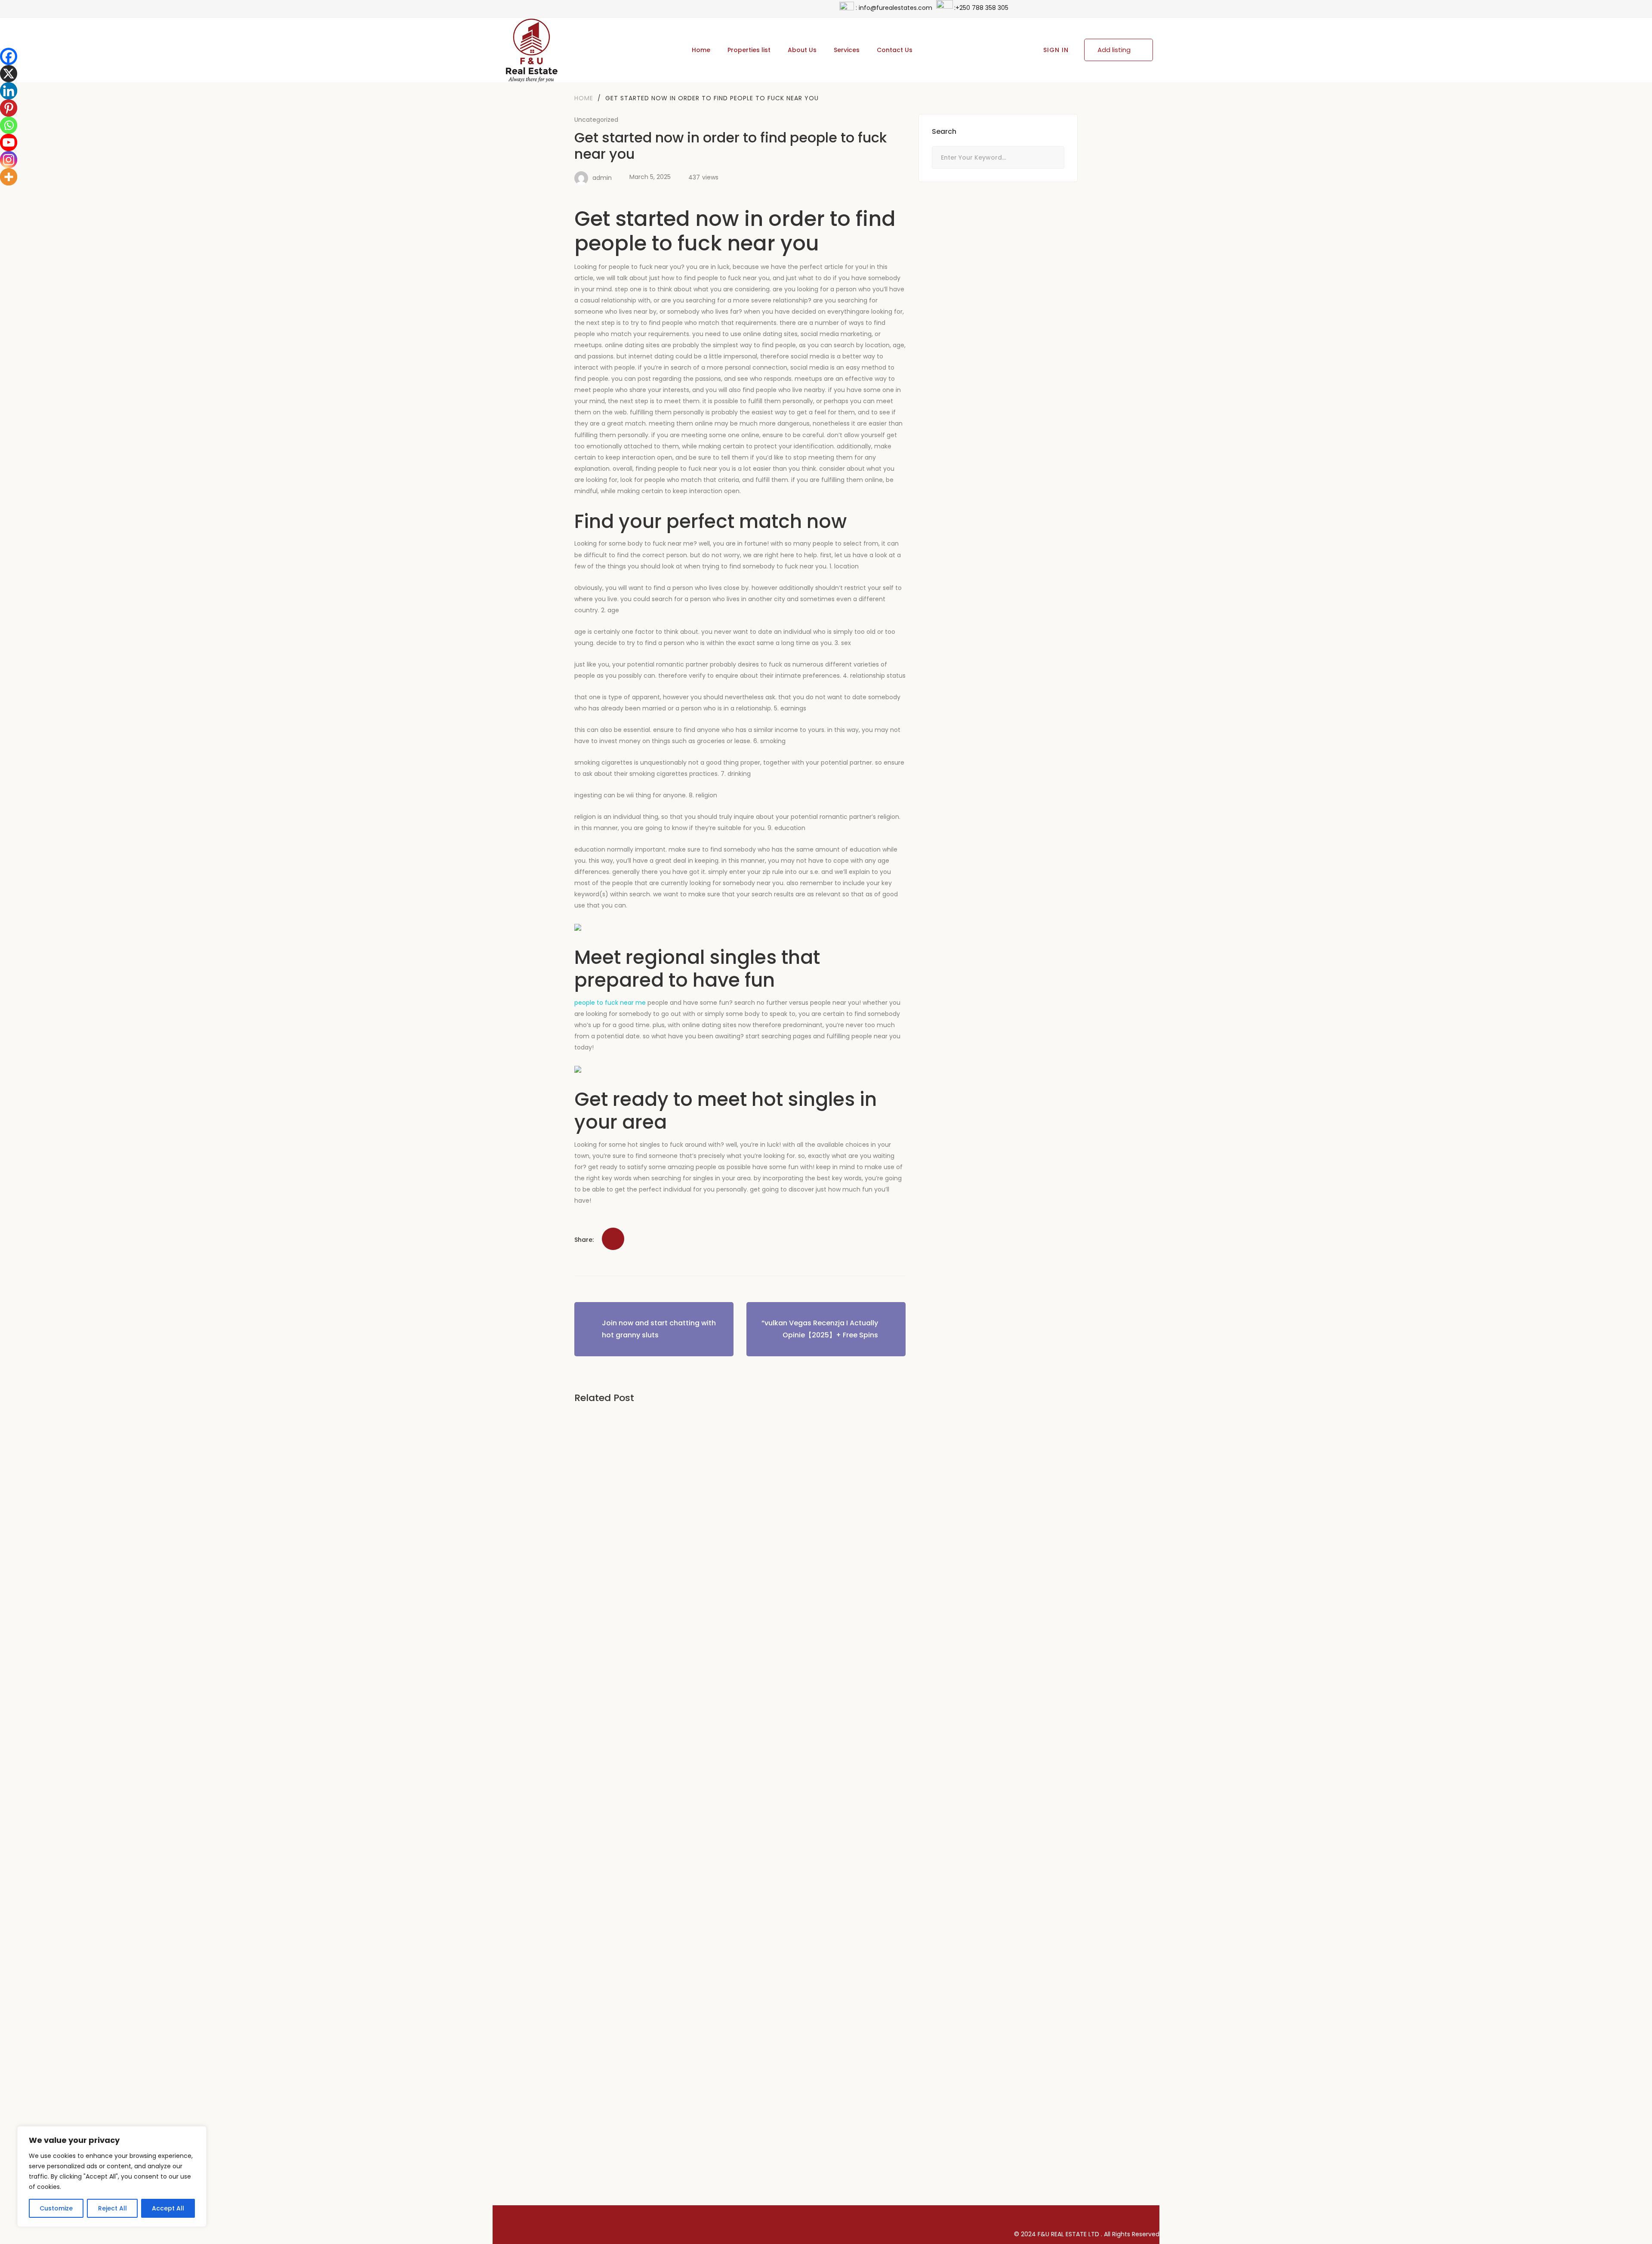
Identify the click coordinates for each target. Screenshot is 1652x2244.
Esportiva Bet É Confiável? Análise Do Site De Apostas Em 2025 (707, 1802)
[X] (9, 74)
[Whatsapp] (9, 125)
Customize (56, 2208)
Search (1053, 158)
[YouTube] (1119, 2215)
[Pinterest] (604, 1218)
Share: (584, 1240)
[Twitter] (582, 1218)
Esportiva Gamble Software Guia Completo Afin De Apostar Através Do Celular (739, 2053)
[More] (9, 177)
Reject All (112, 2208)
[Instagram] (1149, 2215)
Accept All (168, 2208)
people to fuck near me (610, 1003)
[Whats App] (615, 1218)
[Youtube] (9, 142)
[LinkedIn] (593, 1218)
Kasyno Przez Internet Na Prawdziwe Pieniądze (674, 1447)
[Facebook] (571, 1218)
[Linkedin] (9, 91)
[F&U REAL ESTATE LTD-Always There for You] (531, 50)
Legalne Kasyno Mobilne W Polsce (650, 1565)
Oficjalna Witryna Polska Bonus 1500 (655, 1684)
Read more (603, 1507)
